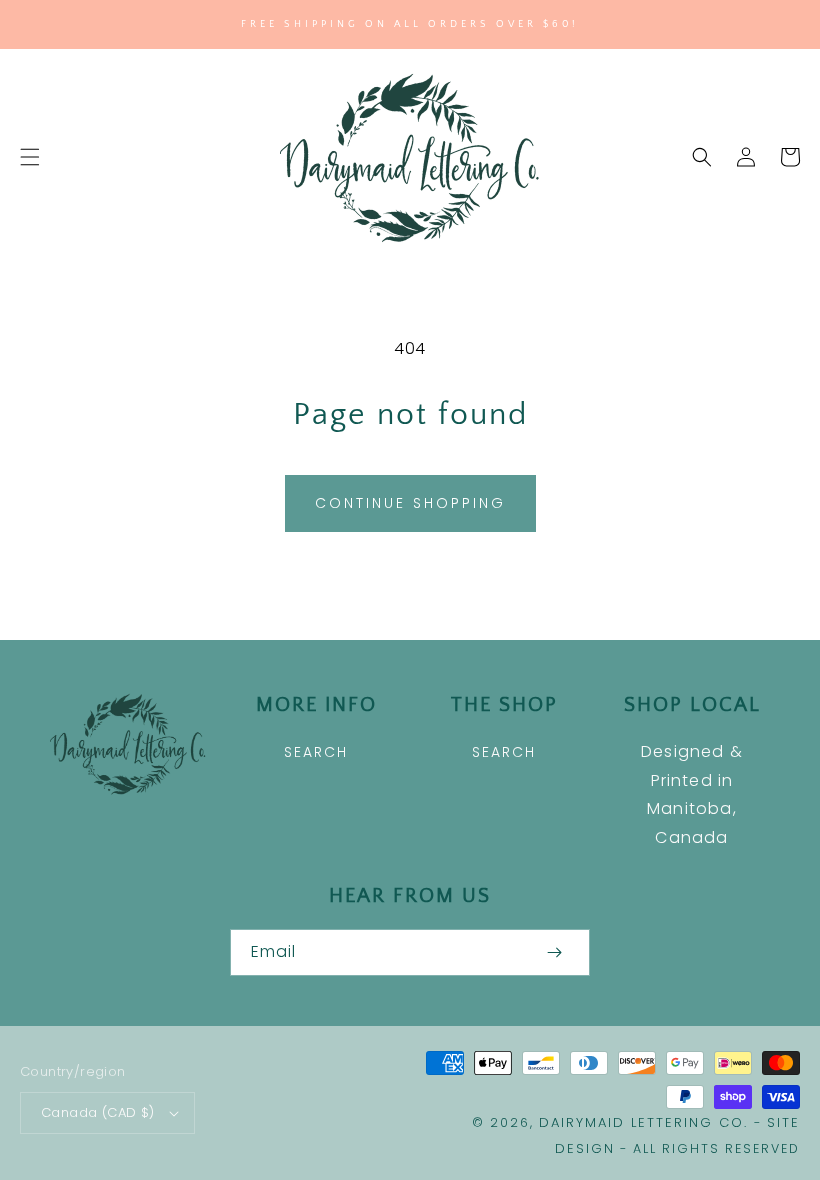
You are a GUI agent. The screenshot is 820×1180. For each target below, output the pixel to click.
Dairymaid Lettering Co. (643, 1122)
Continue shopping (410, 503)
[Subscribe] (554, 952)
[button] (30, 157)
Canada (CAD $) (98, 1112)
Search (316, 752)
